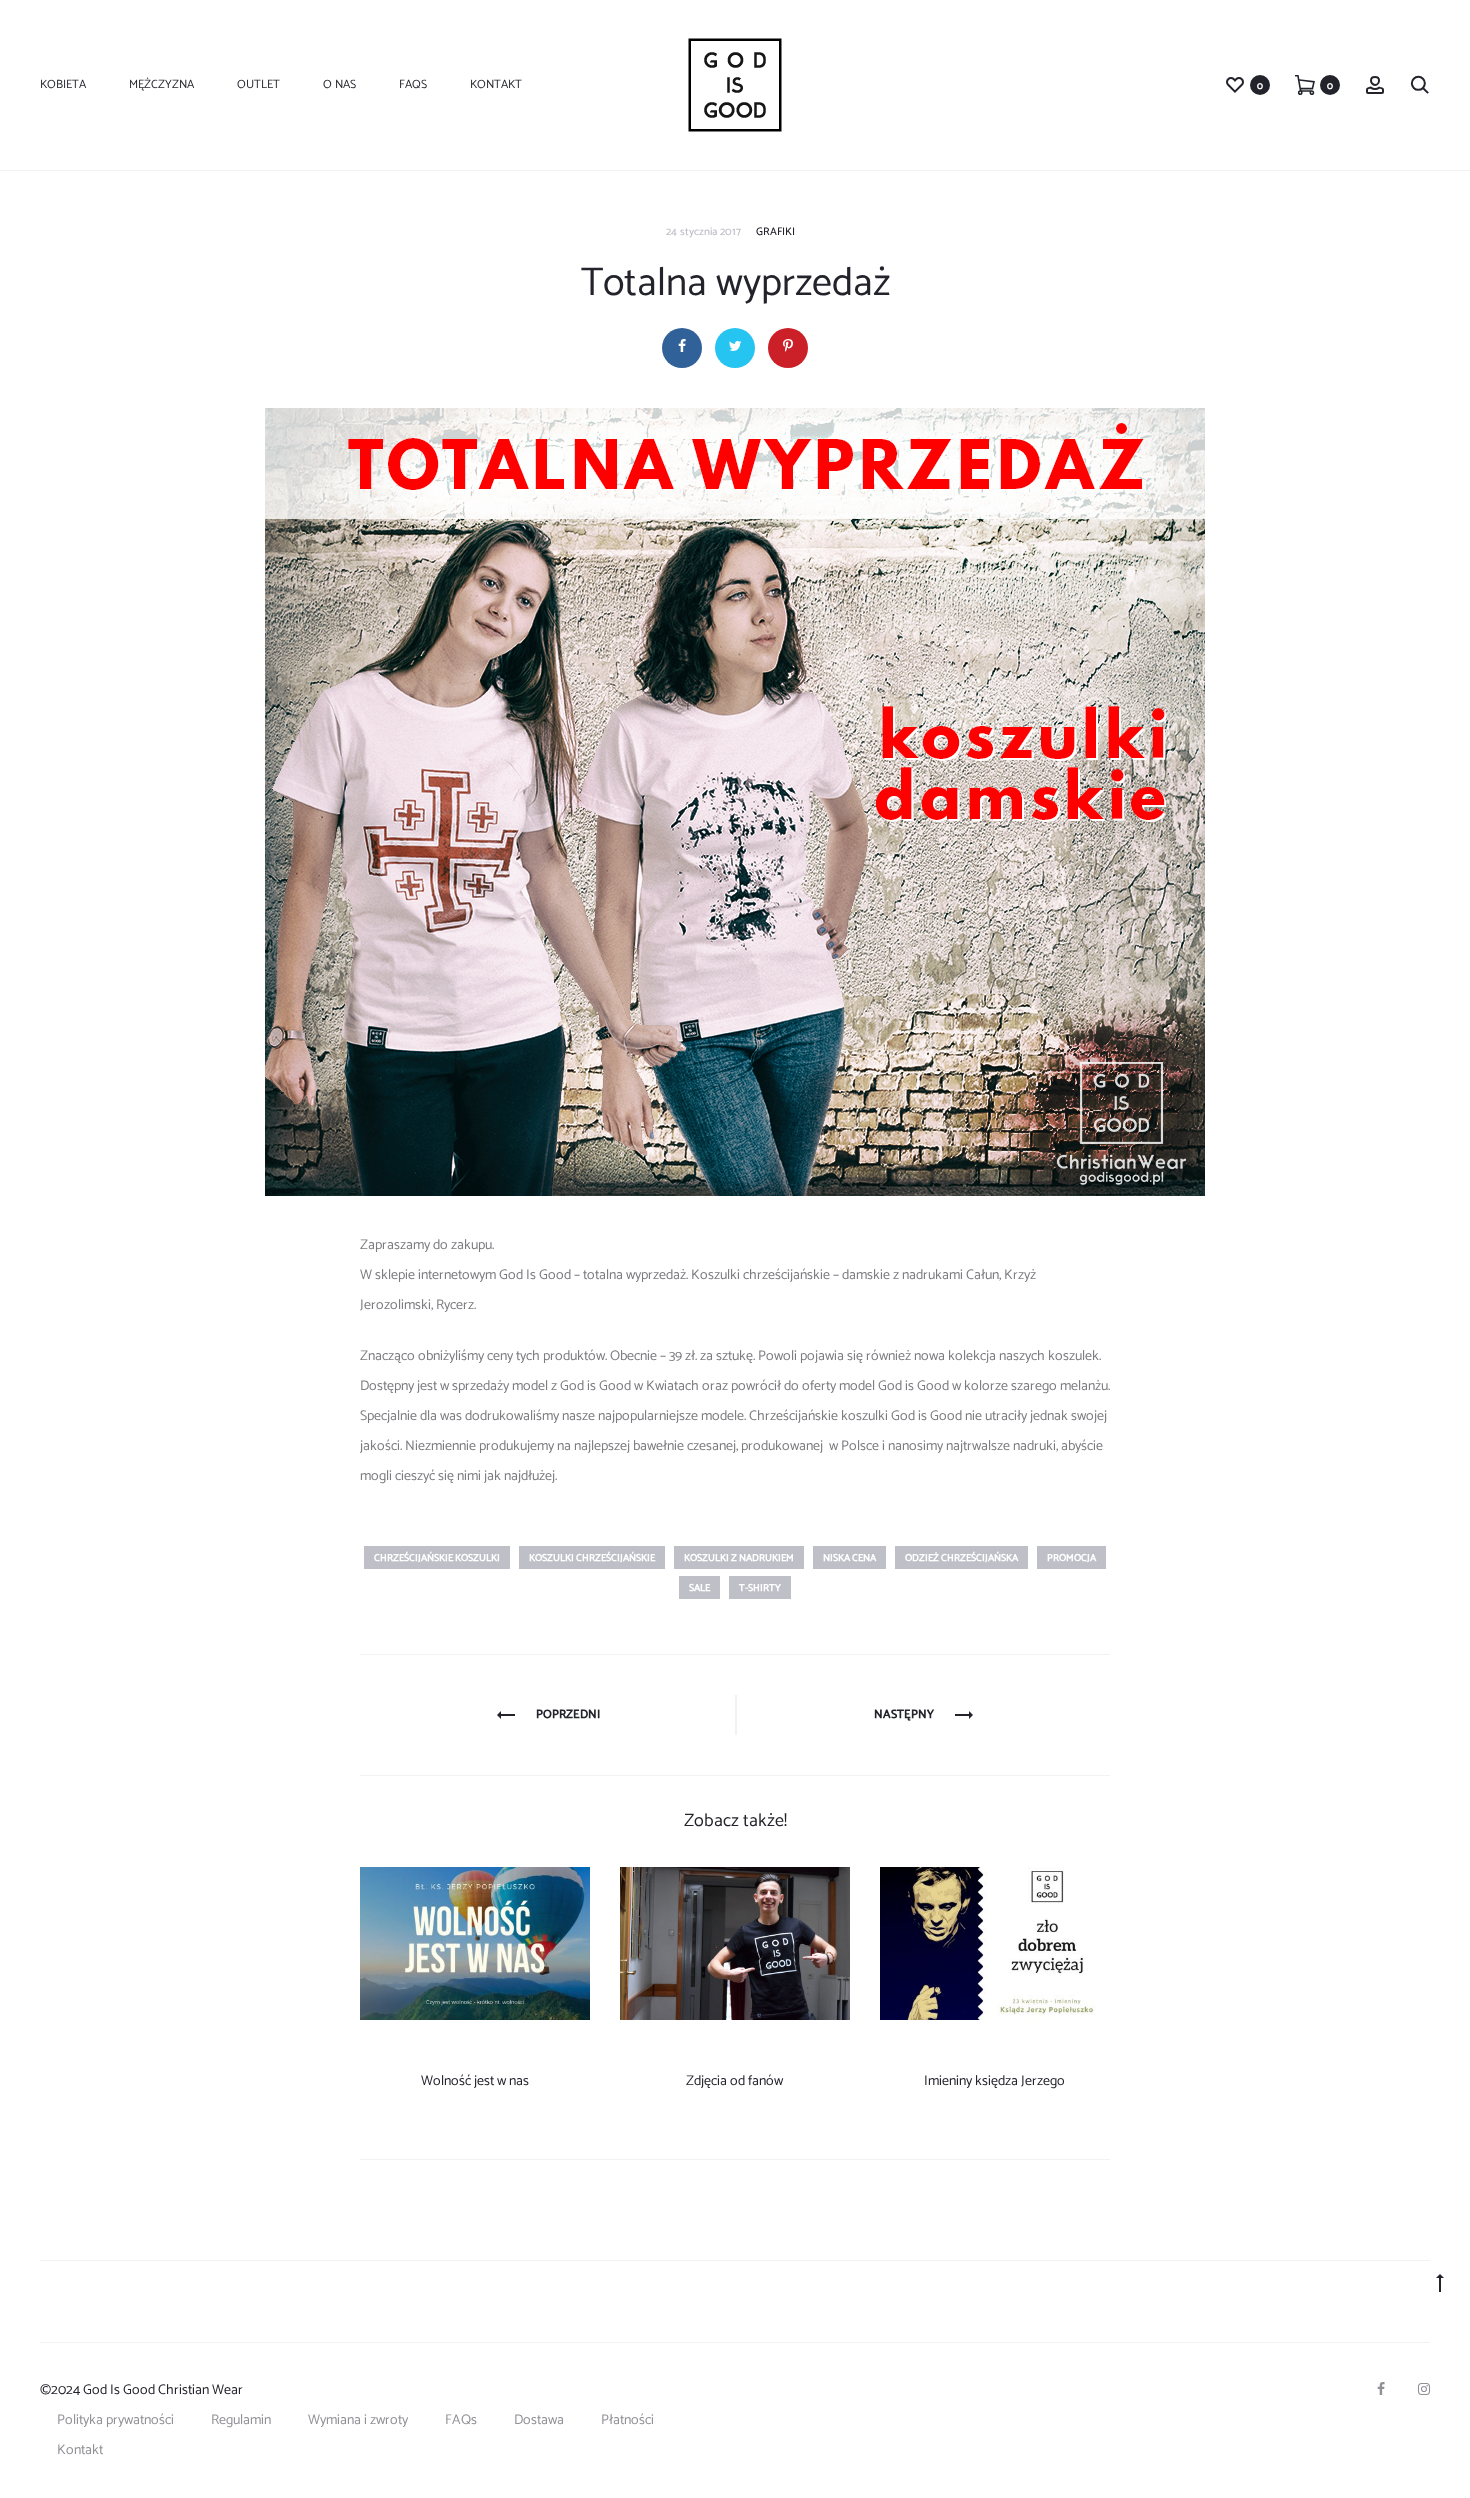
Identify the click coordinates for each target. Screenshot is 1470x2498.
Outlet (258, 84)
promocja (1071, 1558)
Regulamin (241, 2420)
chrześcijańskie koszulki (437, 1558)
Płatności (627, 2420)
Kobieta (63, 84)
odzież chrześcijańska (961, 1558)
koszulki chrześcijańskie (592, 1558)
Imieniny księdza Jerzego (994, 2081)
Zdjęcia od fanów (734, 2081)
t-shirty (760, 1588)
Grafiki (775, 232)
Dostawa (539, 2420)
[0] (1235, 84)
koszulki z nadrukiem (739, 1558)
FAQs (413, 84)
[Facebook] (1381, 2389)
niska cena (849, 1558)
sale (699, 1588)
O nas (339, 84)
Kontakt (496, 84)
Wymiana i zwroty (358, 2420)
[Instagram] (1424, 2389)
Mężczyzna (161, 84)
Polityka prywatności (115, 2420)
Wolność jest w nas (475, 2081)
